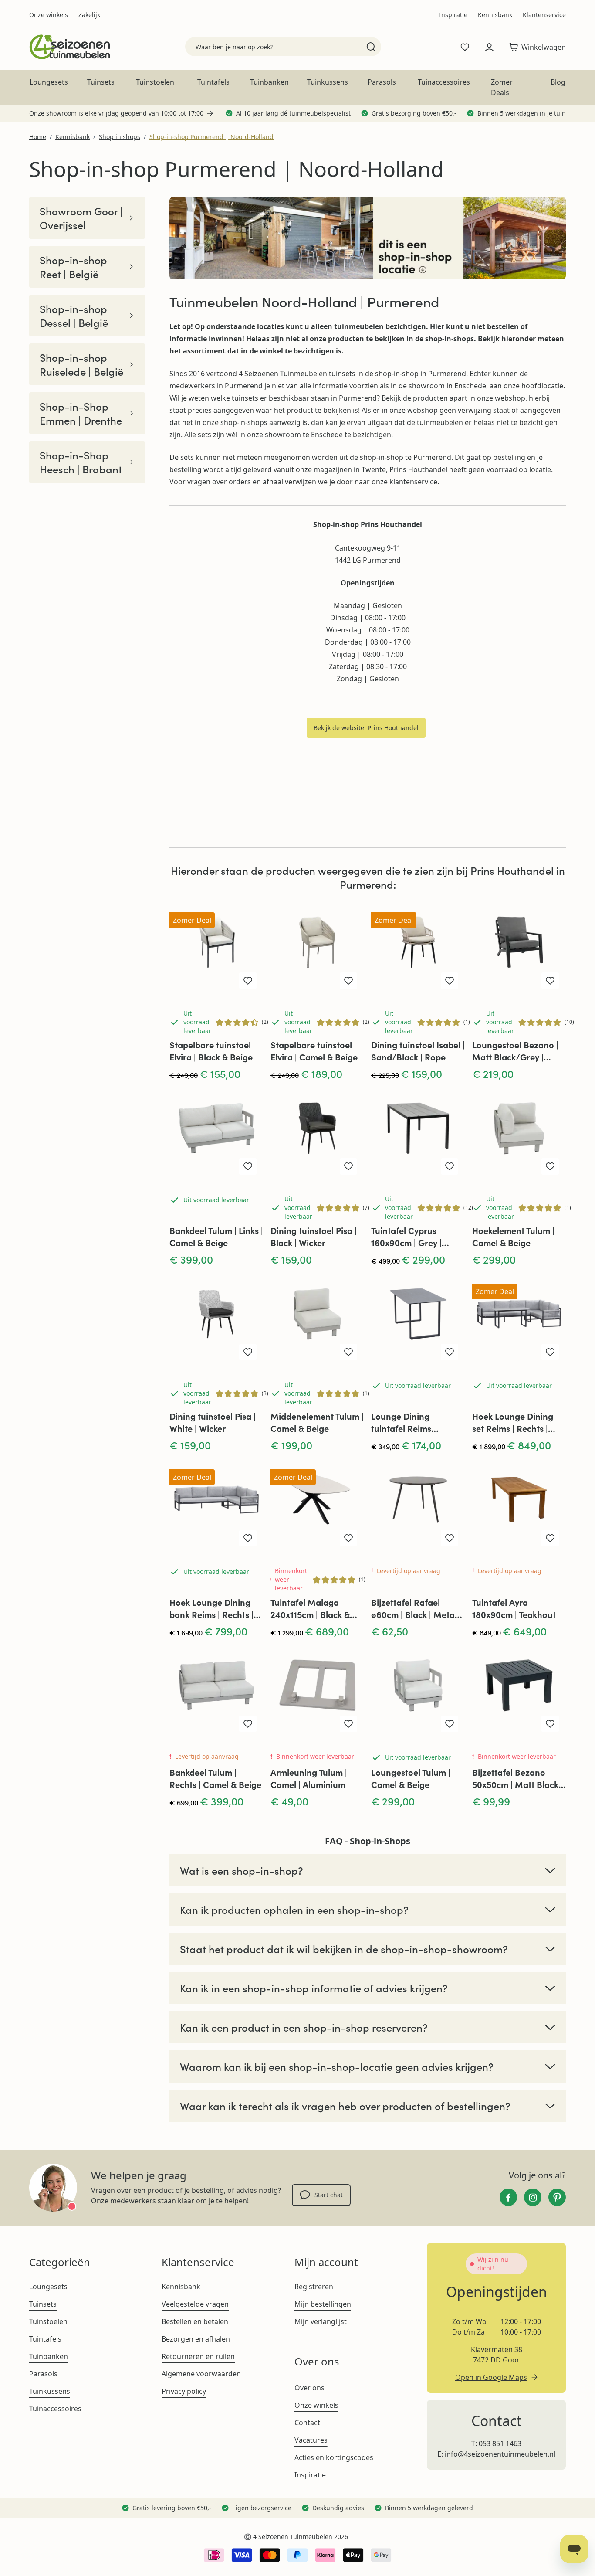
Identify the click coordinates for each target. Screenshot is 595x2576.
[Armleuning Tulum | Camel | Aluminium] (318, 1692)
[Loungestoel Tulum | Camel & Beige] (418, 1692)
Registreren (314, 2287)
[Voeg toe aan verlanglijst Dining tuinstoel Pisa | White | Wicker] (248, 1352)
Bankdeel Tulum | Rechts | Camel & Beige (215, 1778)
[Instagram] (533, 2197)
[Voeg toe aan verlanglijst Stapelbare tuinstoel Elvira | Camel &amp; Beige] (348, 981)
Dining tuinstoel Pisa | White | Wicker (213, 1422)
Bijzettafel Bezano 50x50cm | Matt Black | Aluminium (517, 1778)
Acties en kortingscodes (334, 2457)
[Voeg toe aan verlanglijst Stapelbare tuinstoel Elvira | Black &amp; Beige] (248, 981)
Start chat (329, 2195)
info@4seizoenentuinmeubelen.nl (500, 2454)
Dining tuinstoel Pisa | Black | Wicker (314, 1236)
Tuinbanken (269, 82)
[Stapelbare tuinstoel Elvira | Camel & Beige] (318, 949)
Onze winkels (49, 15)
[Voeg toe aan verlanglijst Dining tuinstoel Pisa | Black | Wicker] (348, 1166)
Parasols (382, 82)
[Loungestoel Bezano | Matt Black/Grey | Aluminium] (519, 949)
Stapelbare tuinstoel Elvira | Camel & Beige (314, 1051)
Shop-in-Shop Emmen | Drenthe (81, 413)
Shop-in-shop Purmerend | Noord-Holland (211, 137)
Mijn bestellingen (323, 2304)
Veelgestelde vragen (195, 2304)
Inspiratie (453, 15)
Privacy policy (184, 2391)
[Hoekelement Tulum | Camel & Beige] (519, 1135)
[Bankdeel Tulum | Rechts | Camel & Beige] (216, 1692)
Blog (558, 82)
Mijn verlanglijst (321, 2321)
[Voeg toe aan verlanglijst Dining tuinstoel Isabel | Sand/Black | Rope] (450, 981)
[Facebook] (508, 2197)
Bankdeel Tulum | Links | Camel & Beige (216, 1236)
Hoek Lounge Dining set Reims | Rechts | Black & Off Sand (513, 1422)
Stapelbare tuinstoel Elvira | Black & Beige (211, 1051)
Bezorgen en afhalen (196, 2339)
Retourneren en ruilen (198, 2356)
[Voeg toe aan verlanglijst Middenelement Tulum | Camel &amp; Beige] (348, 1352)
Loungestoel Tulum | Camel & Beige (411, 1778)
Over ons (309, 2388)
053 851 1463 (500, 2443)
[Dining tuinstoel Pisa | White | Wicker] (216, 1320)
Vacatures (311, 2440)
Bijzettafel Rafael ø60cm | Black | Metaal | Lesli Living (417, 1608)
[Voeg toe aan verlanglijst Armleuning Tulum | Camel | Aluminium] (348, 1724)
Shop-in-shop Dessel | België (74, 316)
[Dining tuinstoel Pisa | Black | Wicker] (318, 1135)
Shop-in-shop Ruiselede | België (81, 364)
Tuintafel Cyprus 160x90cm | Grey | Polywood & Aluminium (417, 1237)
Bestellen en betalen (195, 2321)
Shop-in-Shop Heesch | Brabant (81, 462)
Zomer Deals (502, 87)
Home (38, 137)
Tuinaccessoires (444, 82)
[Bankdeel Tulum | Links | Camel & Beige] (216, 1135)
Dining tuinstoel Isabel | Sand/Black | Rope (418, 1051)
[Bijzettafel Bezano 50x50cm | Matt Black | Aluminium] (519, 1692)
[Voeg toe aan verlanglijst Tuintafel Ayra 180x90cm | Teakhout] (550, 1538)
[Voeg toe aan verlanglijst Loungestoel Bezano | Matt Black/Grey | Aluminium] (550, 981)
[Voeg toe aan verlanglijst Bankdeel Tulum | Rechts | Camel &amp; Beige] (248, 1724)
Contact (307, 2423)
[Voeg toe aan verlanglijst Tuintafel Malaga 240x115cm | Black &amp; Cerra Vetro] (348, 1538)
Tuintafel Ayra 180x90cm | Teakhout (514, 1608)
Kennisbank (495, 15)
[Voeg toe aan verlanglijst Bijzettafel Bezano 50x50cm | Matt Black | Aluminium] (550, 1724)
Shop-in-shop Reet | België (73, 267)
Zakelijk (89, 15)
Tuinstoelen (155, 82)
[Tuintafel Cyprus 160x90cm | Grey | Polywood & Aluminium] (418, 1135)
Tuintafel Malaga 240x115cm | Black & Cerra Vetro (310, 1608)
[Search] (371, 47)
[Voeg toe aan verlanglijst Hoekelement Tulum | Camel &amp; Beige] (550, 1166)
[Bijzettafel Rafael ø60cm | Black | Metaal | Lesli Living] (418, 1506)
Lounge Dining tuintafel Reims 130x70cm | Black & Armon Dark (409, 1422)
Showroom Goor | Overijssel (81, 218)
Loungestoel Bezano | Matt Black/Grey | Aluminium (515, 1051)
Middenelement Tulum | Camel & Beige (317, 1422)
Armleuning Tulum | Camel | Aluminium (309, 1778)
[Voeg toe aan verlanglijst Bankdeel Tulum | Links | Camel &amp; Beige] (248, 1166)
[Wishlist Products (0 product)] (465, 47)
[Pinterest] (557, 2197)
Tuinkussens (328, 82)
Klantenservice (544, 15)
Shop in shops (120, 137)
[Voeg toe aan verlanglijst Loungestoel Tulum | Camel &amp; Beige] (450, 1724)
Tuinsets (101, 82)
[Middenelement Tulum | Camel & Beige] (318, 1320)
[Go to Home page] (69, 47)
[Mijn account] (489, 47)
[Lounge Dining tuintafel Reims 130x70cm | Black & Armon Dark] (418, 1320)
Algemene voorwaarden (201, 2374)
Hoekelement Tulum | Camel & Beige (513, 1236)
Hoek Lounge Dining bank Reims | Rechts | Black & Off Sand (211, 1608)
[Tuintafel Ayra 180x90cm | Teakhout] (519, 1506)
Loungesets (49, 82)
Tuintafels (213, 82)
